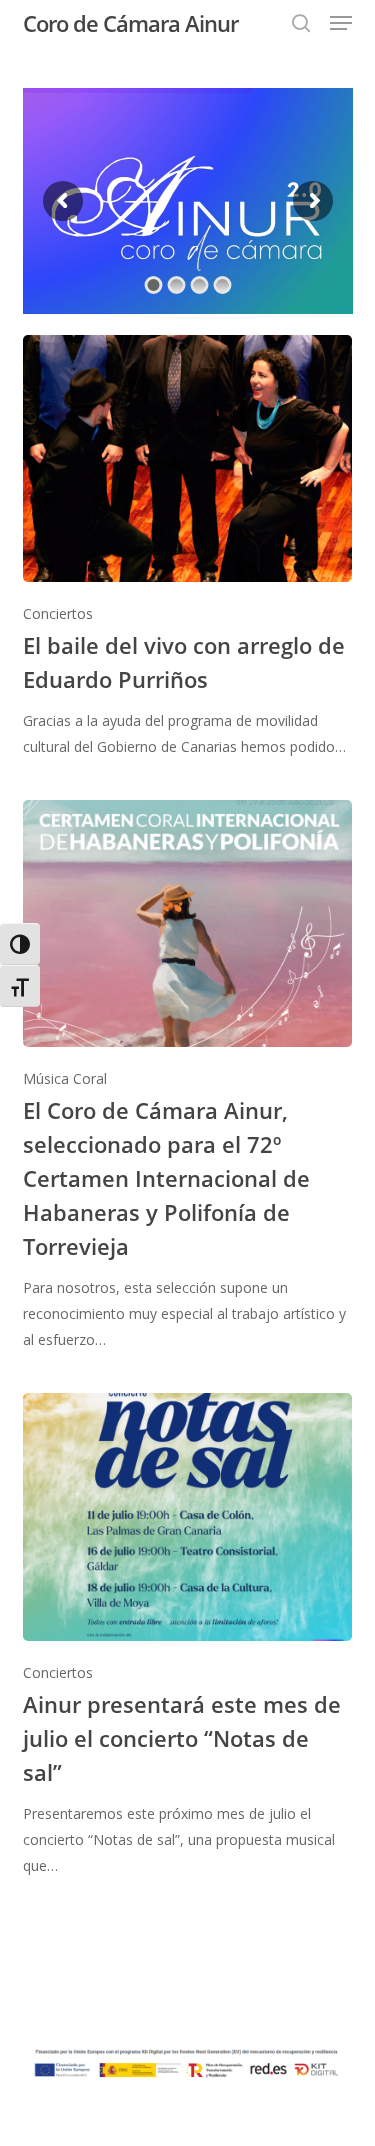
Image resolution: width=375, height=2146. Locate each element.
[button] (341, 23)
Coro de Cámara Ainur (130, 23)
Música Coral (65, 1078)
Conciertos (58, 613)
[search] (301, 23)
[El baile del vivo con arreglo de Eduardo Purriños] (188, 547)
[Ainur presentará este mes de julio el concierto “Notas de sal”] (188, 1635)
